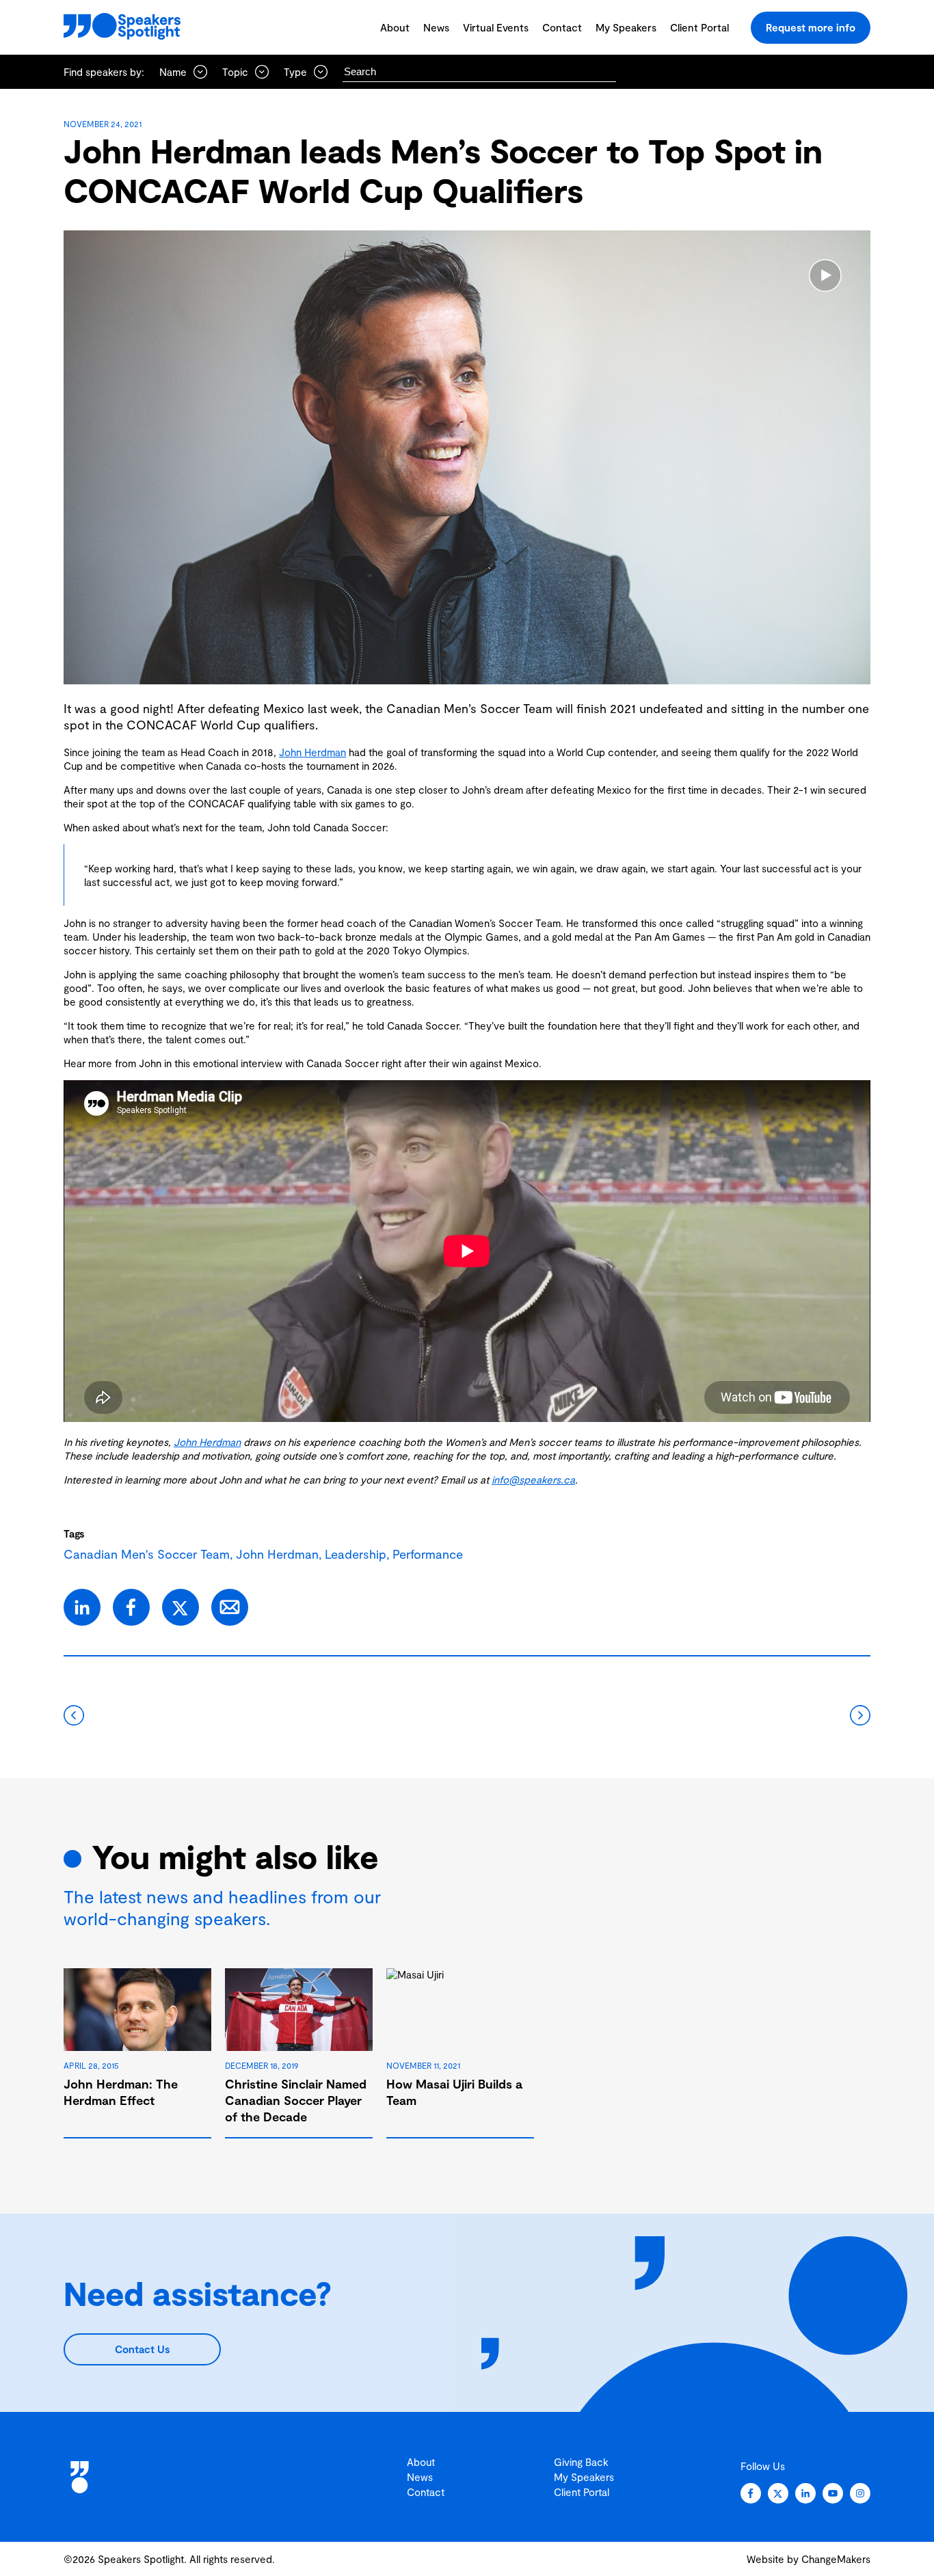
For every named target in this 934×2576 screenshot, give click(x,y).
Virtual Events (496, 27)
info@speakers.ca (533, 1479)
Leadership (356, 1554)
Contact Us (142, 2349)
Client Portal (699, 27)
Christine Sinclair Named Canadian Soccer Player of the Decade (296, 2100)
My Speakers (626, 27)
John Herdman (312, 752)
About (395, 27)
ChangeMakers (836, 2559)
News (436, 27)
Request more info (811, 27)
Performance (428, 1554)
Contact (562, 27)
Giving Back (581, 2462)
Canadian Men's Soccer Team (147, 1554)
